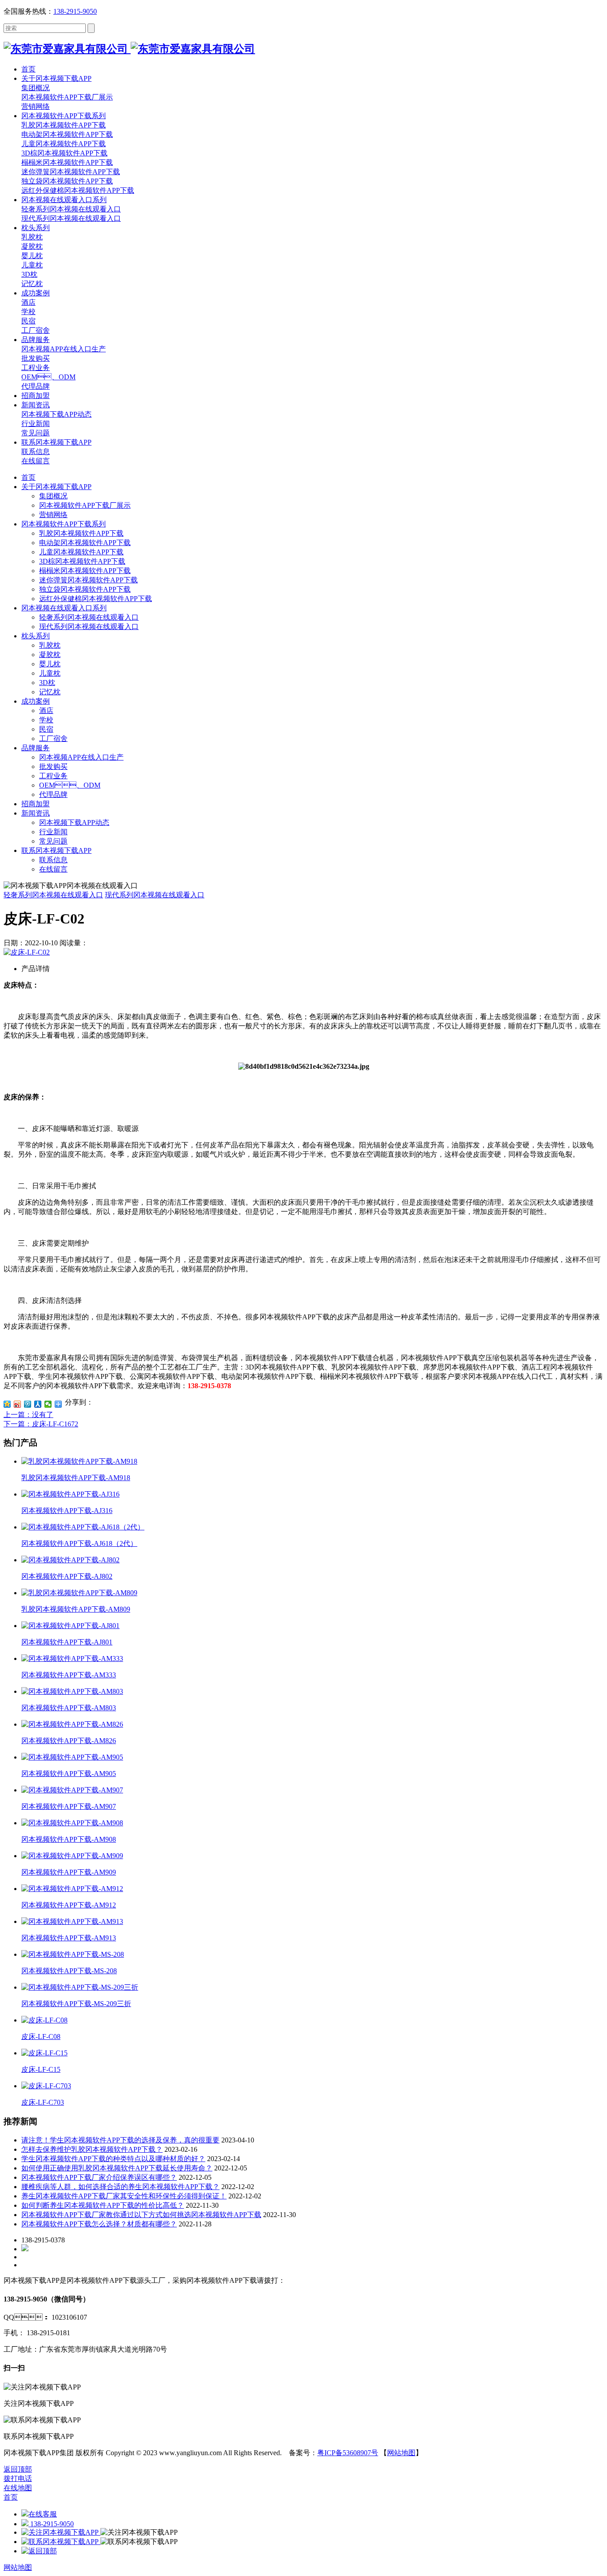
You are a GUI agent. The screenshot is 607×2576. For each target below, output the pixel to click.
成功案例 (36, 701)
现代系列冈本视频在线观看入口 (89, 627)
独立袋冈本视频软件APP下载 (85, 589)
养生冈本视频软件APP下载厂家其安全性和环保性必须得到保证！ (124, 2196)
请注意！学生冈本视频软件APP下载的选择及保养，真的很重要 (120, 2140)
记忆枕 (50, 692)
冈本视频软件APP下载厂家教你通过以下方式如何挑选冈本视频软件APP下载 (141, 2215)
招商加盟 (36, 804)
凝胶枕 (50, 655)
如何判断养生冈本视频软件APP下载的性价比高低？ (103, 2205)
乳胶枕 (50, 645)
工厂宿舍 (53, 739)
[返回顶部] (39, 2551)
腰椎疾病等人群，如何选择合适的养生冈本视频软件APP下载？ (120, 2187)
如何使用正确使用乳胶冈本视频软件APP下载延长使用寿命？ (117, 2168)
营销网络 (53, 515)
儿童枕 (50, 673)
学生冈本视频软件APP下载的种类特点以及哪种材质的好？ (113, 2159)
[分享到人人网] (38, 1404)
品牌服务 (36, 748)
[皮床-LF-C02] (27, 952)
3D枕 (47, 683)
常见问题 (53, 841)
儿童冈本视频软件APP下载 (81, 552)
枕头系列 (36, 636)
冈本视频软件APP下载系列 (64, 524)
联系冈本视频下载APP (56, 850)
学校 (46, 720)
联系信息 (53, 860)
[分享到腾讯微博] (28, 1404)
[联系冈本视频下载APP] (61, 2542)
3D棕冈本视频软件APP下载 (82, 561)
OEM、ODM (70, 785)
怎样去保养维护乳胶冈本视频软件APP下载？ (92, 2149)
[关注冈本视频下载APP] (61, 2532)
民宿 (46, 729)
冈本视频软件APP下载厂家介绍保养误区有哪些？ (99, 2177)
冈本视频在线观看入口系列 (64, 608)
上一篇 (28, 1415)
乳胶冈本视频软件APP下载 (81, 533)
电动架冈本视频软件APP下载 (85, 543)
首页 (28, 477)
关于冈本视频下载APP (56, 487)
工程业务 (53, 776)
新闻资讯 (36, 813)
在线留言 (53, 869)
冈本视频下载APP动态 (74, 822)
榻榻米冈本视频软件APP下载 (85, 571)
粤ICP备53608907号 (348, 2453)
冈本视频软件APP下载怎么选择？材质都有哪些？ (99, 2224)
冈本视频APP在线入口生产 (81, 757)
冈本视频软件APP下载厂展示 (85, 505)
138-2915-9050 (75, 11)
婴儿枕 (50, 664)
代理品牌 (53, 794)
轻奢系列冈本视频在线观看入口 (89, 617)
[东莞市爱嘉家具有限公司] (129, 49)
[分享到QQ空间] (7, 1404)
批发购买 (53, 766)
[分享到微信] (48, 1404)
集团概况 (53, 496)
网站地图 (401, 2453)
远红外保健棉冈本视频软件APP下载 (96, 599)
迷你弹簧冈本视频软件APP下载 (88, 580)
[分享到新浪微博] (18, 1404)
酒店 (46, 711)
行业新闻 (53, 832)
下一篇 (41, 1424)
